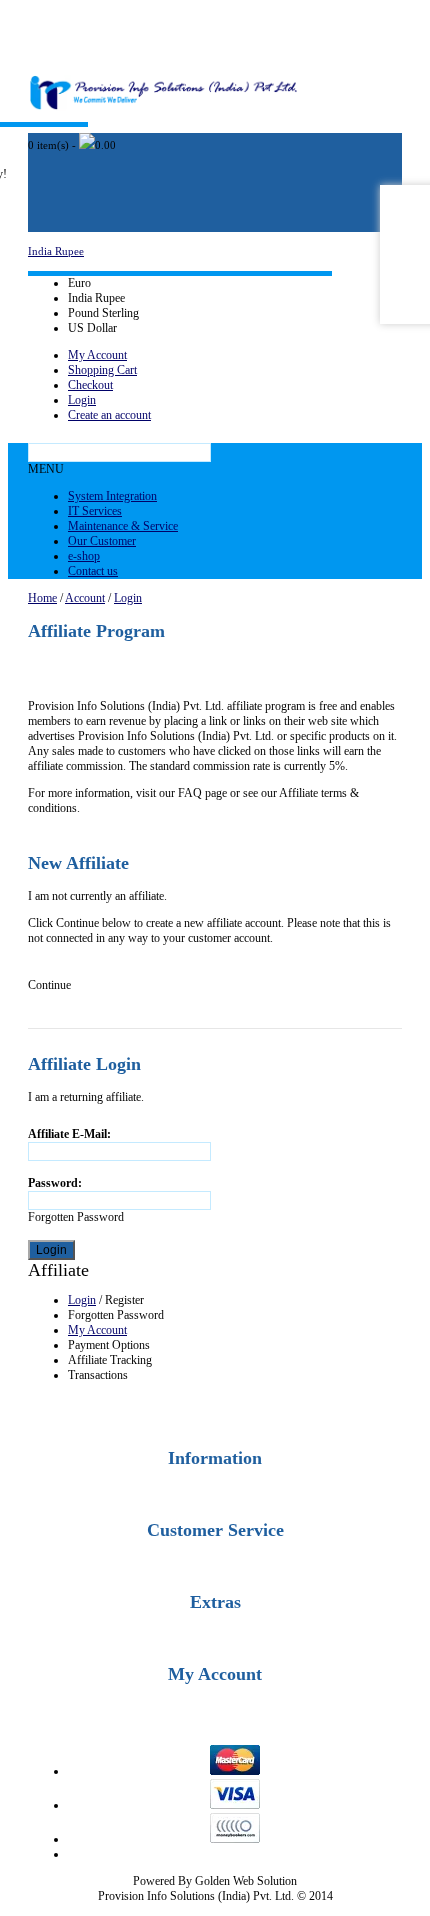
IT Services (95, 511)
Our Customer (102, 541)
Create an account (109, 415)
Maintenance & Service (123, 526)
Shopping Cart (102, 370)
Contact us (93, 571)
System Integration (112, 496)
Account (85, 598)
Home (42, 598)
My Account (97, 355)
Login (82, 400)
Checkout (90, 385)
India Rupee (56, 251)
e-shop (84, 556)
